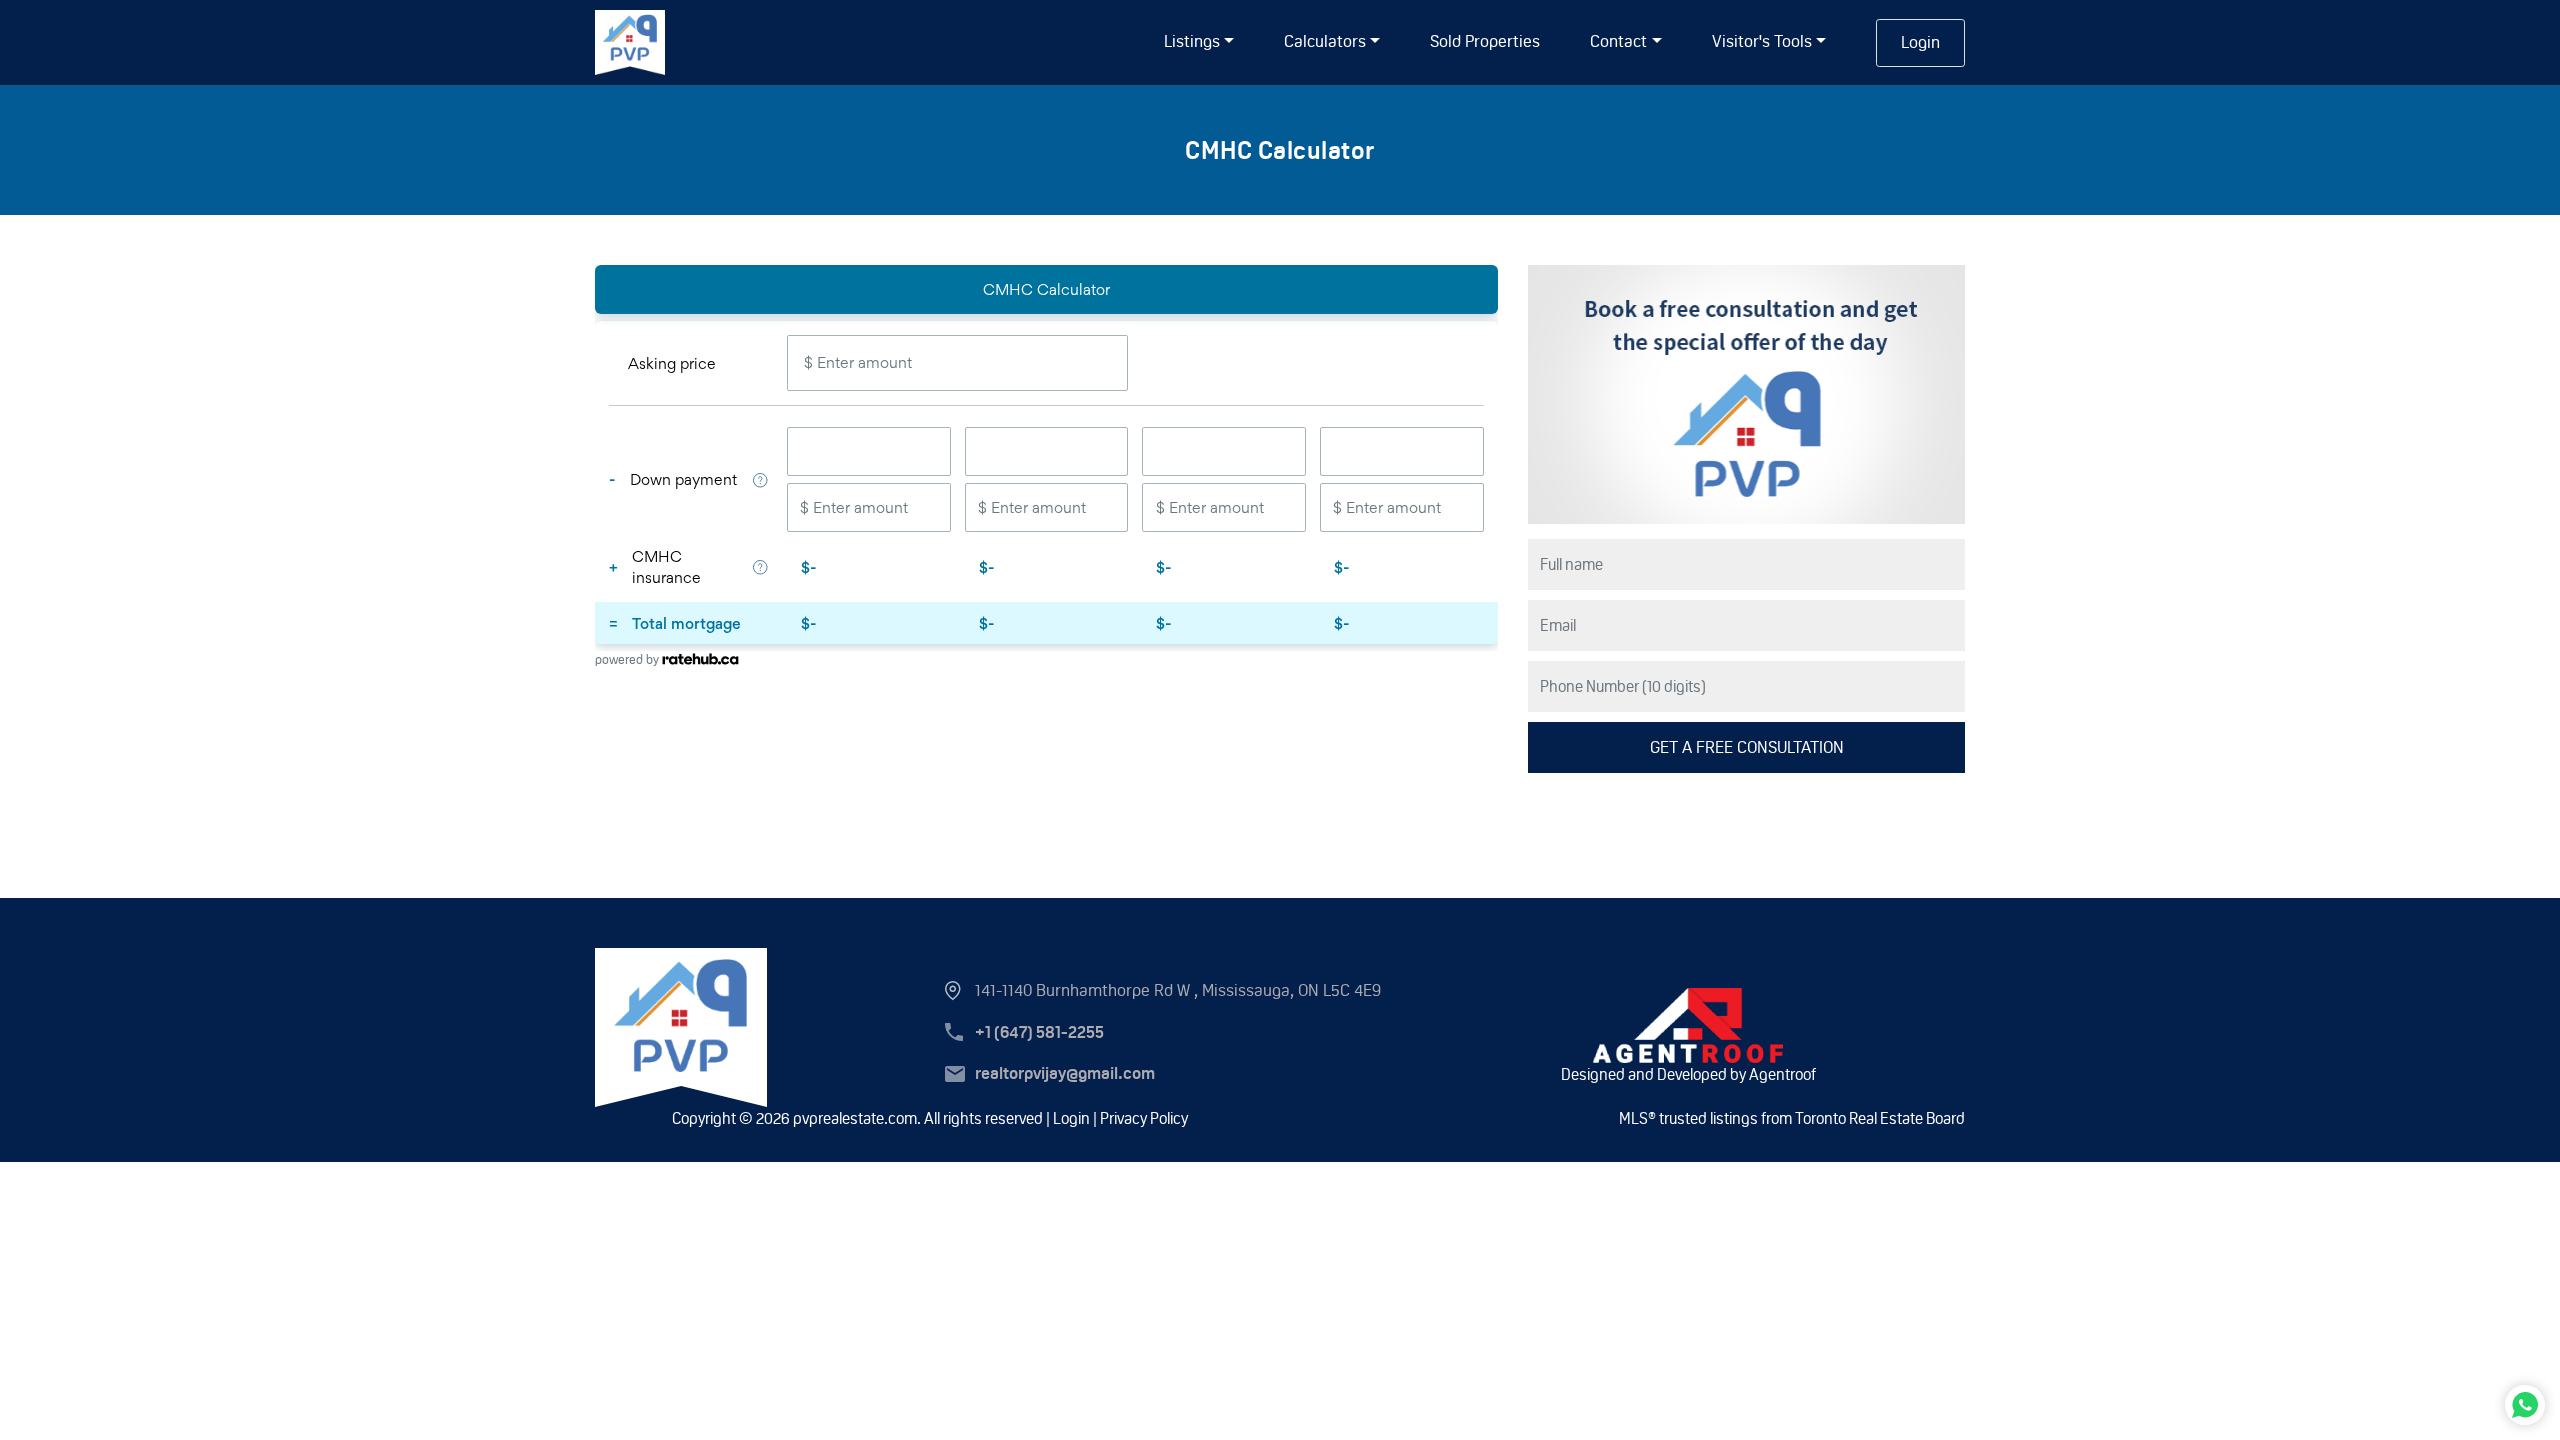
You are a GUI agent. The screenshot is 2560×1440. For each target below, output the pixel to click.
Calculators (1325, 41)
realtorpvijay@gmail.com (1065, 1073)
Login (1920, 42)
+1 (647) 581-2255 (1039, 1032)
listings (1192, 41)
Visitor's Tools (1762, 41)
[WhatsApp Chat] (2525, 1405)
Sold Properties (1485, 41)
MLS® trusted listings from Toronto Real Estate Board (1792, 1118)
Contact (1618, 41)
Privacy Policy (1144, 1118)
